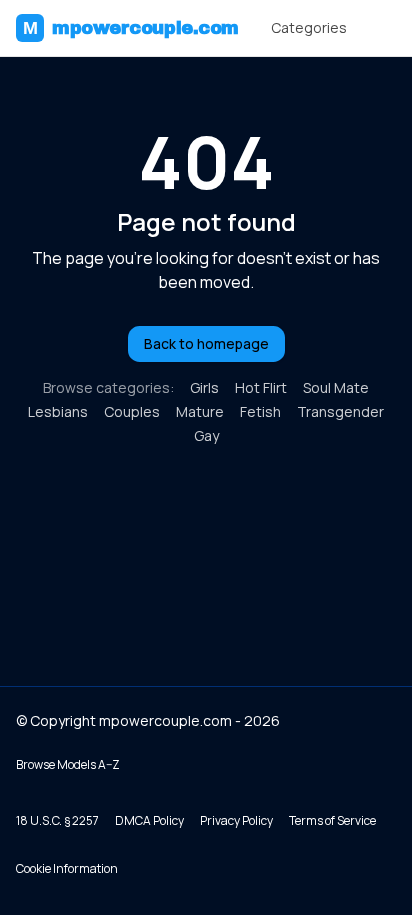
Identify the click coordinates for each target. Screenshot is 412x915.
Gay (206, 435)
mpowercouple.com (131, 28)
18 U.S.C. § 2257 (57, 820)
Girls (204, 387)
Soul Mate (336, 387)
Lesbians (58, 411)
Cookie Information (67, 868)
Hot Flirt (261, 387)
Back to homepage (206, 343)
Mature (200, 411)
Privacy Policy (236, 820)
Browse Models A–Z (68, 764)
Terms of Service (332, 820)
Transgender (340, 411)
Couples (132, 411)
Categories (309, 27)
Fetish (260, 411)
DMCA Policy (149, 820)
